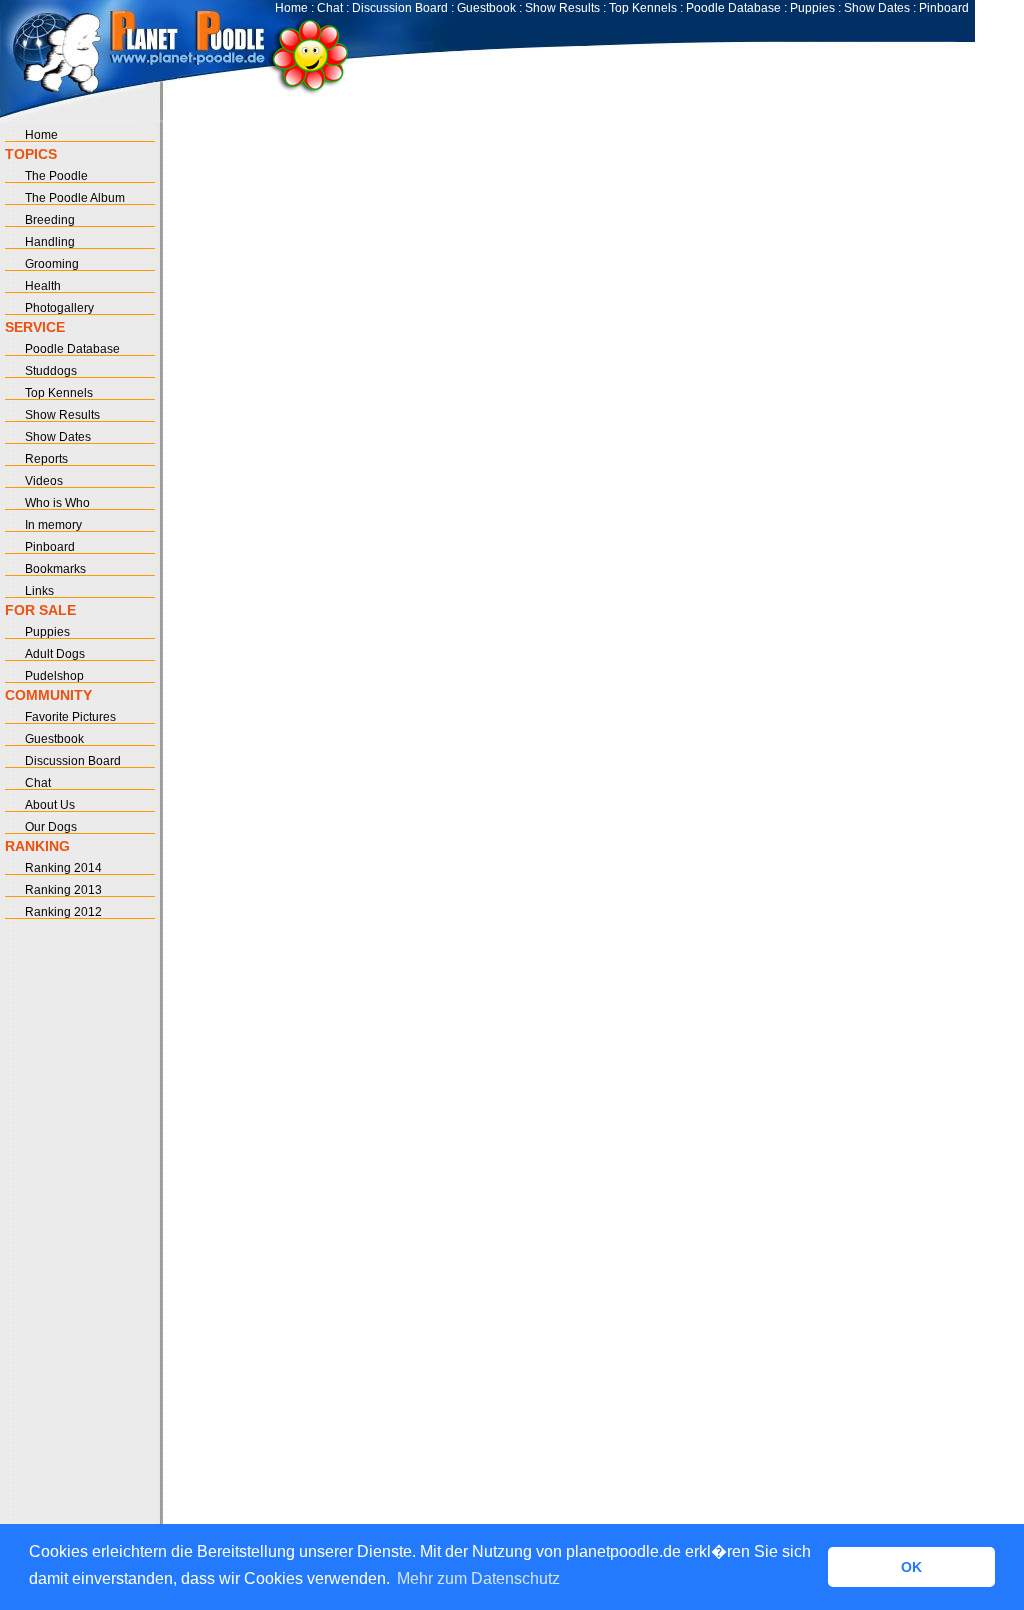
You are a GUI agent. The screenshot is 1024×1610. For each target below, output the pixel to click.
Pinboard (944, 8)
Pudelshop (54, 676)
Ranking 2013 (63, 890)
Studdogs (51, 371)
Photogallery (59, 308)
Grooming (52, 264)
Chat (330, 8)
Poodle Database (733, 8)
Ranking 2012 (63, 912)
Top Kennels (643, 8)
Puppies (812, 8)
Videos (44, 481)
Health (43, 286)
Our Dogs (51, 827)
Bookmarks (55, 569)
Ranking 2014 (63, 868)
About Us (50, 805)
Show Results (562, 8)
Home (291, 8)
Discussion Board (400, 8)
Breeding (50, 220)
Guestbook (486, 8)
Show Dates (877, 8)
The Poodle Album (75, 198)
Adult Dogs (55, 654)
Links (39, 591)
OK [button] (911, 1567)
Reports (46, 459)
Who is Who (57, 503)
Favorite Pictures (70, 717)
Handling (50, 242)
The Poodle (56, 176)
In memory (53, 525)
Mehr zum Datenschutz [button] (478, 1578)
